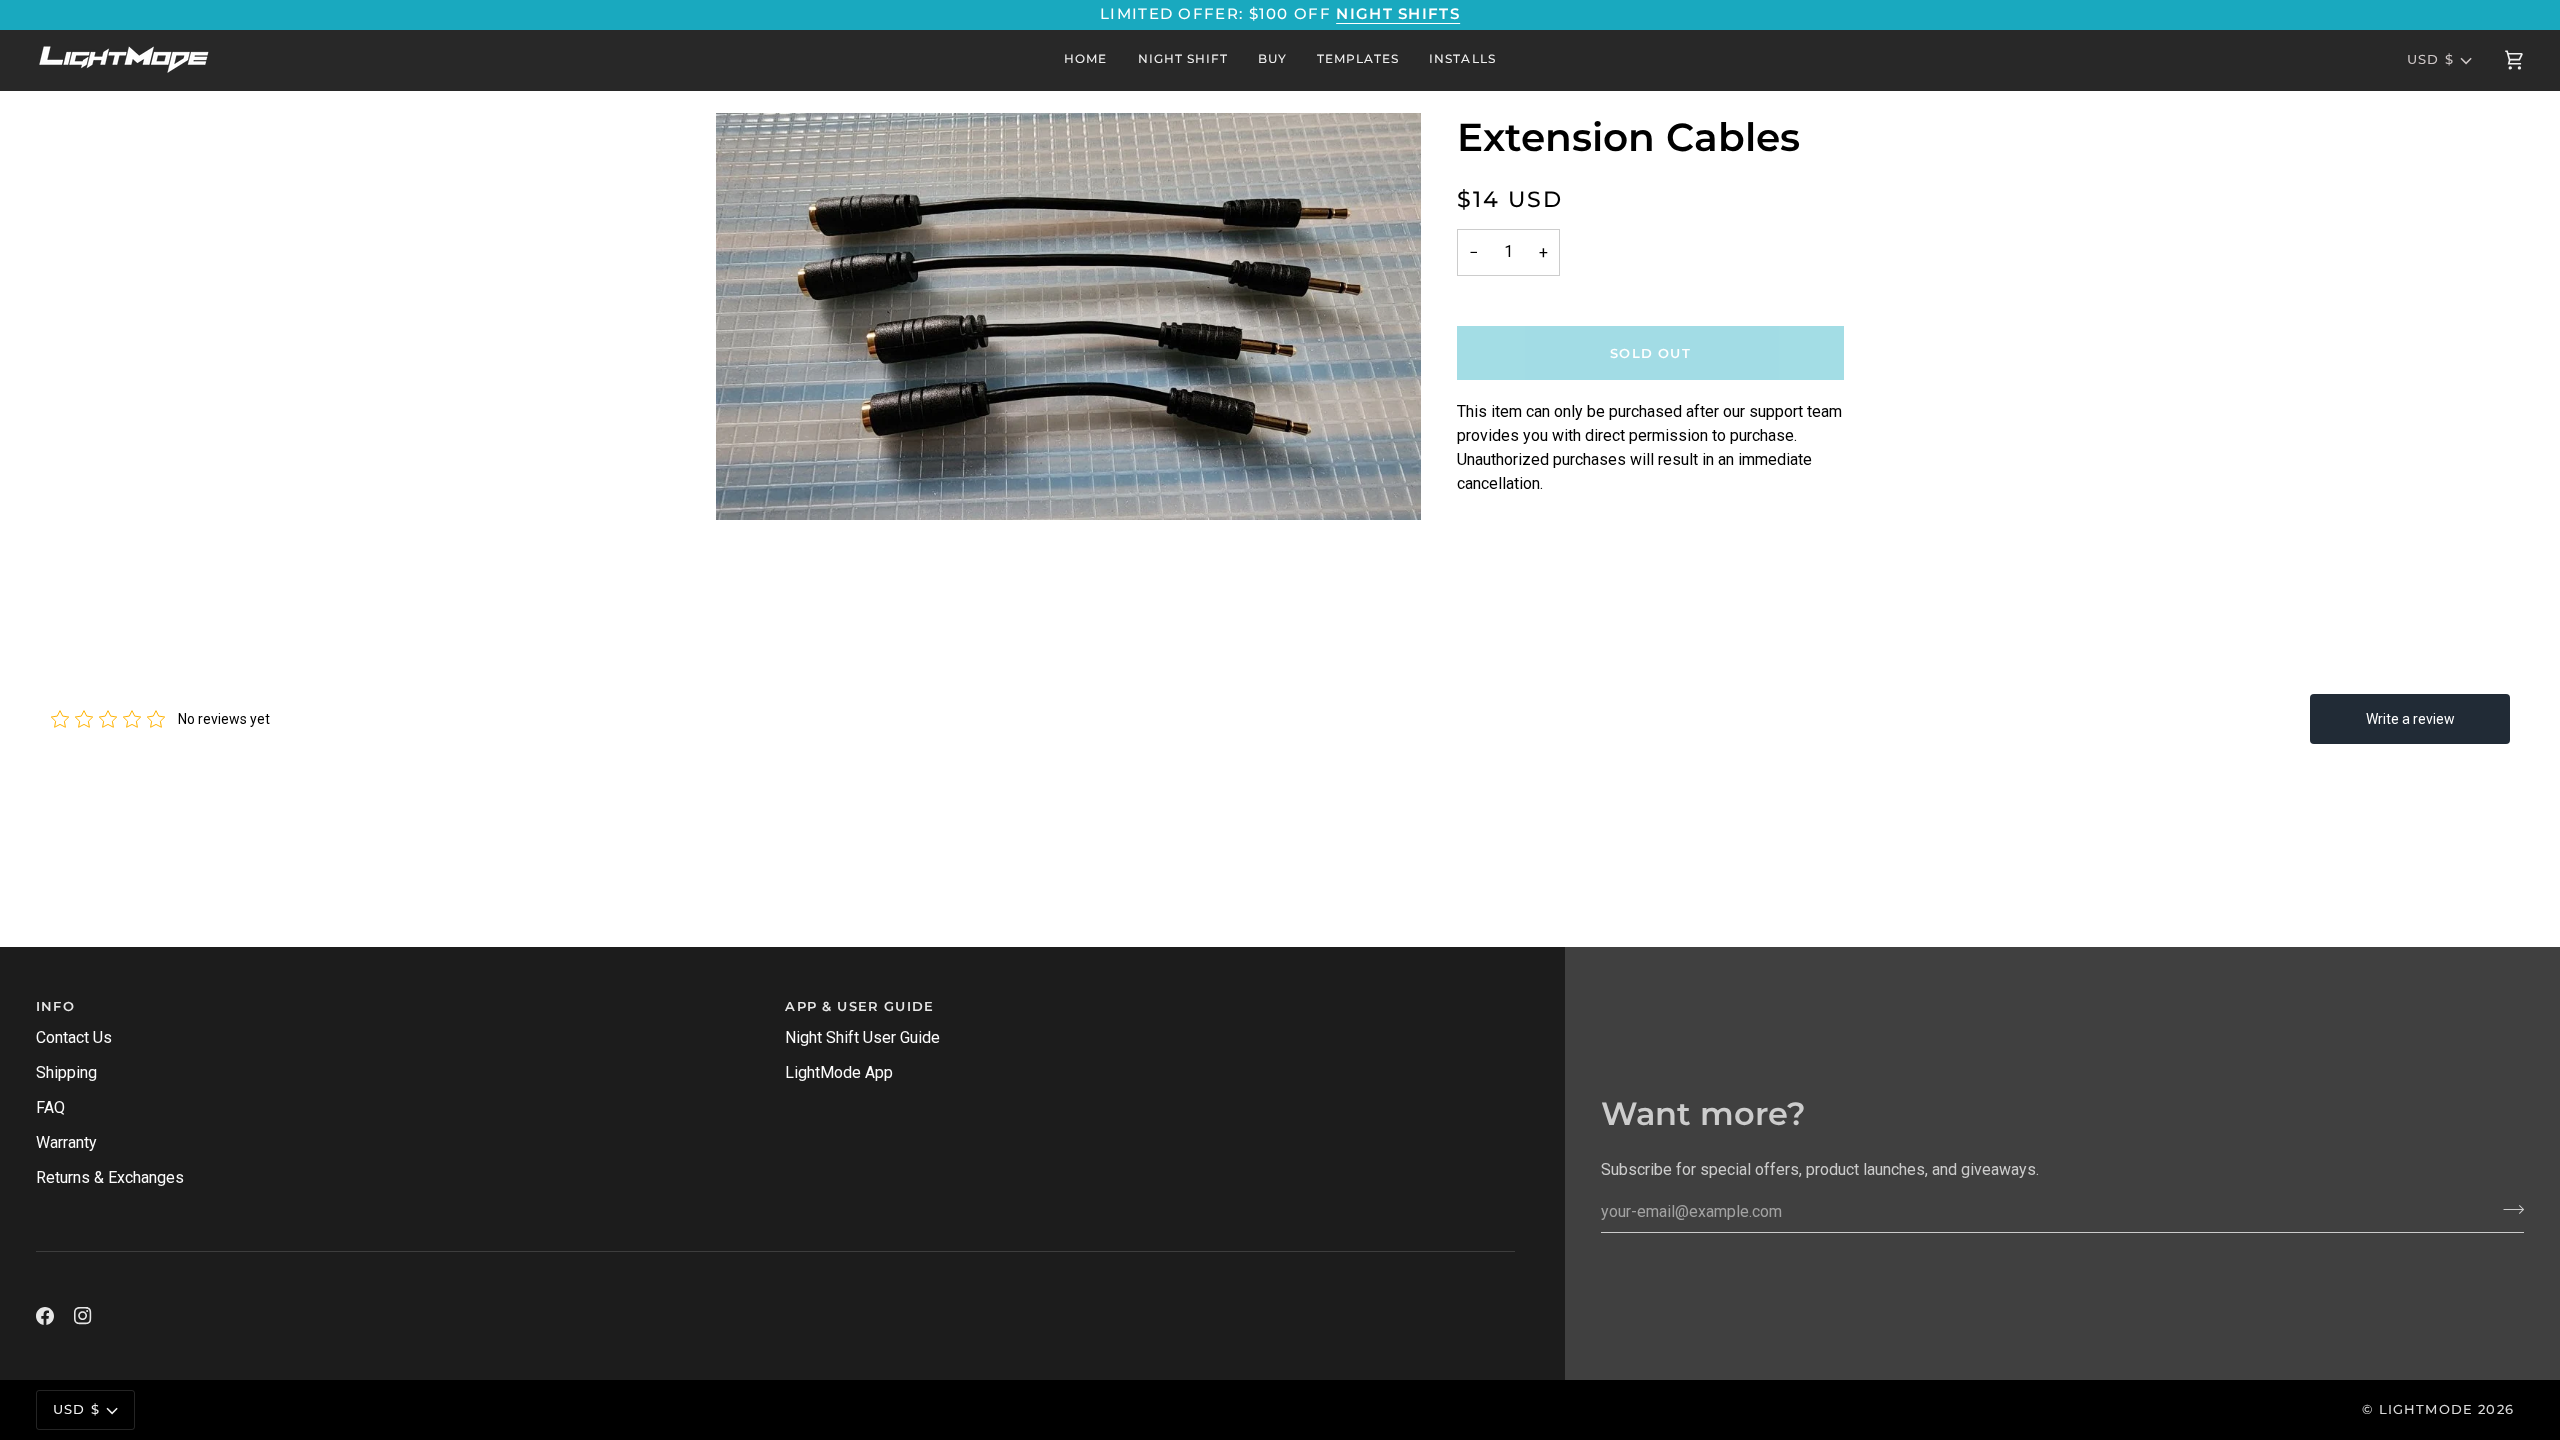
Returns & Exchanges (110, 1177)
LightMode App (839, 1072)
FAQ (50, 1107)
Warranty (66, 1142)
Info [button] (55, 1006)
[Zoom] (1068, 317)
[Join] (2507, 1209)
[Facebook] (45, 1316)
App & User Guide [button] (859, 1006)
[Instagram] (83, 1316)
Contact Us (74, 1037)
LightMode (2426, 1409)
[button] (1272, 60)
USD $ (2430, 59)
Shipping (66, 1072)
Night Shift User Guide (862, 1037)
